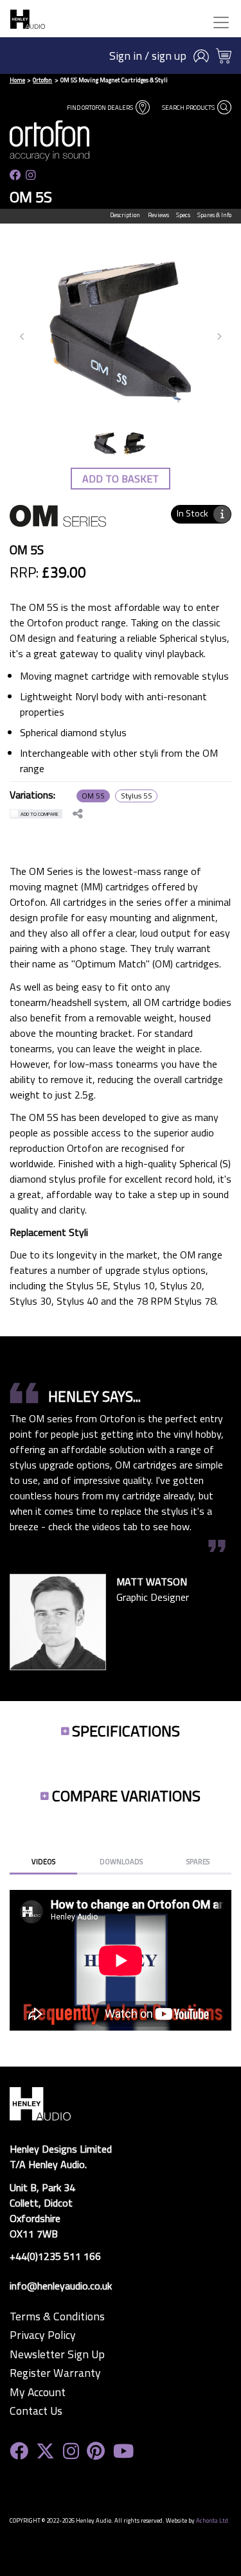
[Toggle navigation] (221, 22)
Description (125, 215)
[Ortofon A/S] (66, 140)
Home (17, 80)
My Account (38, 2392)
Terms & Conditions (57, 2316)
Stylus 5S (137, 796)
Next (219, 337)
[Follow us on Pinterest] (96, 2451)
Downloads (121, 1861)
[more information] (222, 514)
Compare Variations (126, 1795)
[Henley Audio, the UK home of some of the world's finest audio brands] (40, 2103)
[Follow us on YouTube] (123, 2451)
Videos (43, 1861)
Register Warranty (55, 2373)
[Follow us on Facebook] (15, 175)
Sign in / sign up (148, 56)
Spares (198, 1861)
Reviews (158, 215)
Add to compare (40, 814)
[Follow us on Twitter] (45, 2451)
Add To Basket (121, 479)
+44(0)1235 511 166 (55, 2256)
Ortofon (42, 80)
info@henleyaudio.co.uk (61, 2286)
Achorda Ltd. (213, 2520)
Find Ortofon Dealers (101, 108)
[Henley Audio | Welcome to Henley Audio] (28, 19)
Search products (189, 108)
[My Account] (201, 56)
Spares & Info (214, 215)
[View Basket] (224, 56)
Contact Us (36, 2411)
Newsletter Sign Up (57, 2354)
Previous (22, 337)
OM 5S (93, 796)
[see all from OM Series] (58, 524)
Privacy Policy (43, 2335)
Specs (183, 215)
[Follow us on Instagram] (31, 175)
